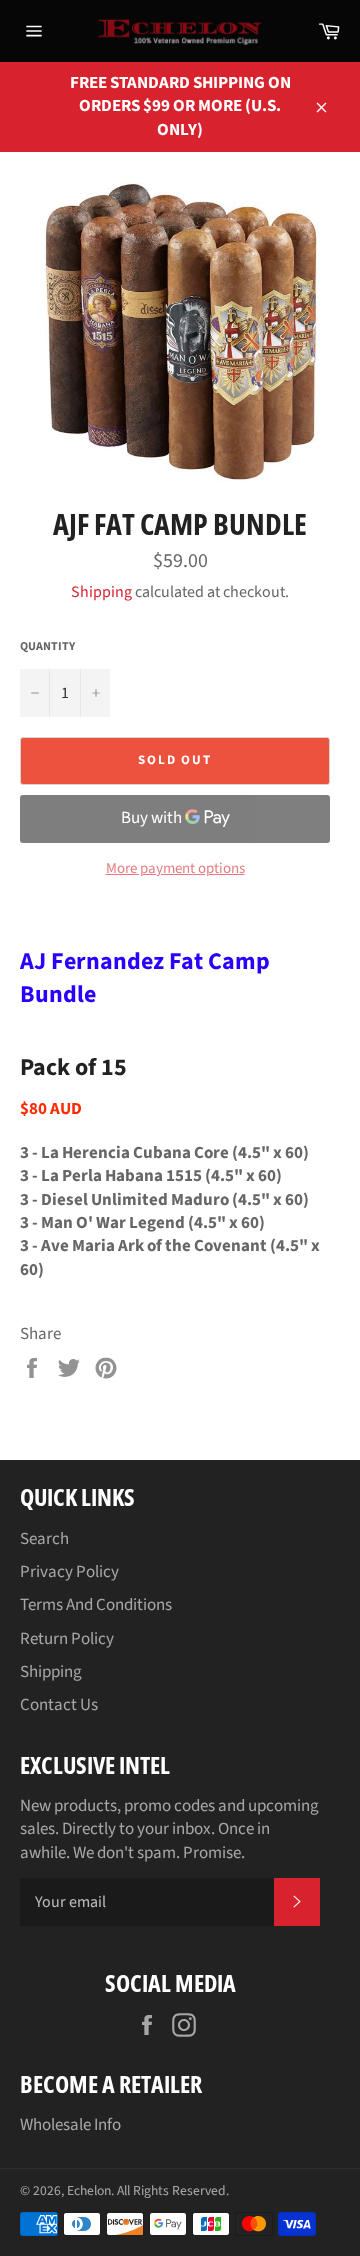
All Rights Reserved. (173, 2190)
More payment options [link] (175, 869)
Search (44, 1539)
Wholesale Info (70, 2125)
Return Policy (67, 1639)
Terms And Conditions (96, 1605)
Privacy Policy (69, 1572)
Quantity (47, 647)
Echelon (89, 2190)
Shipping (101, 592)
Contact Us (59, 1705)
